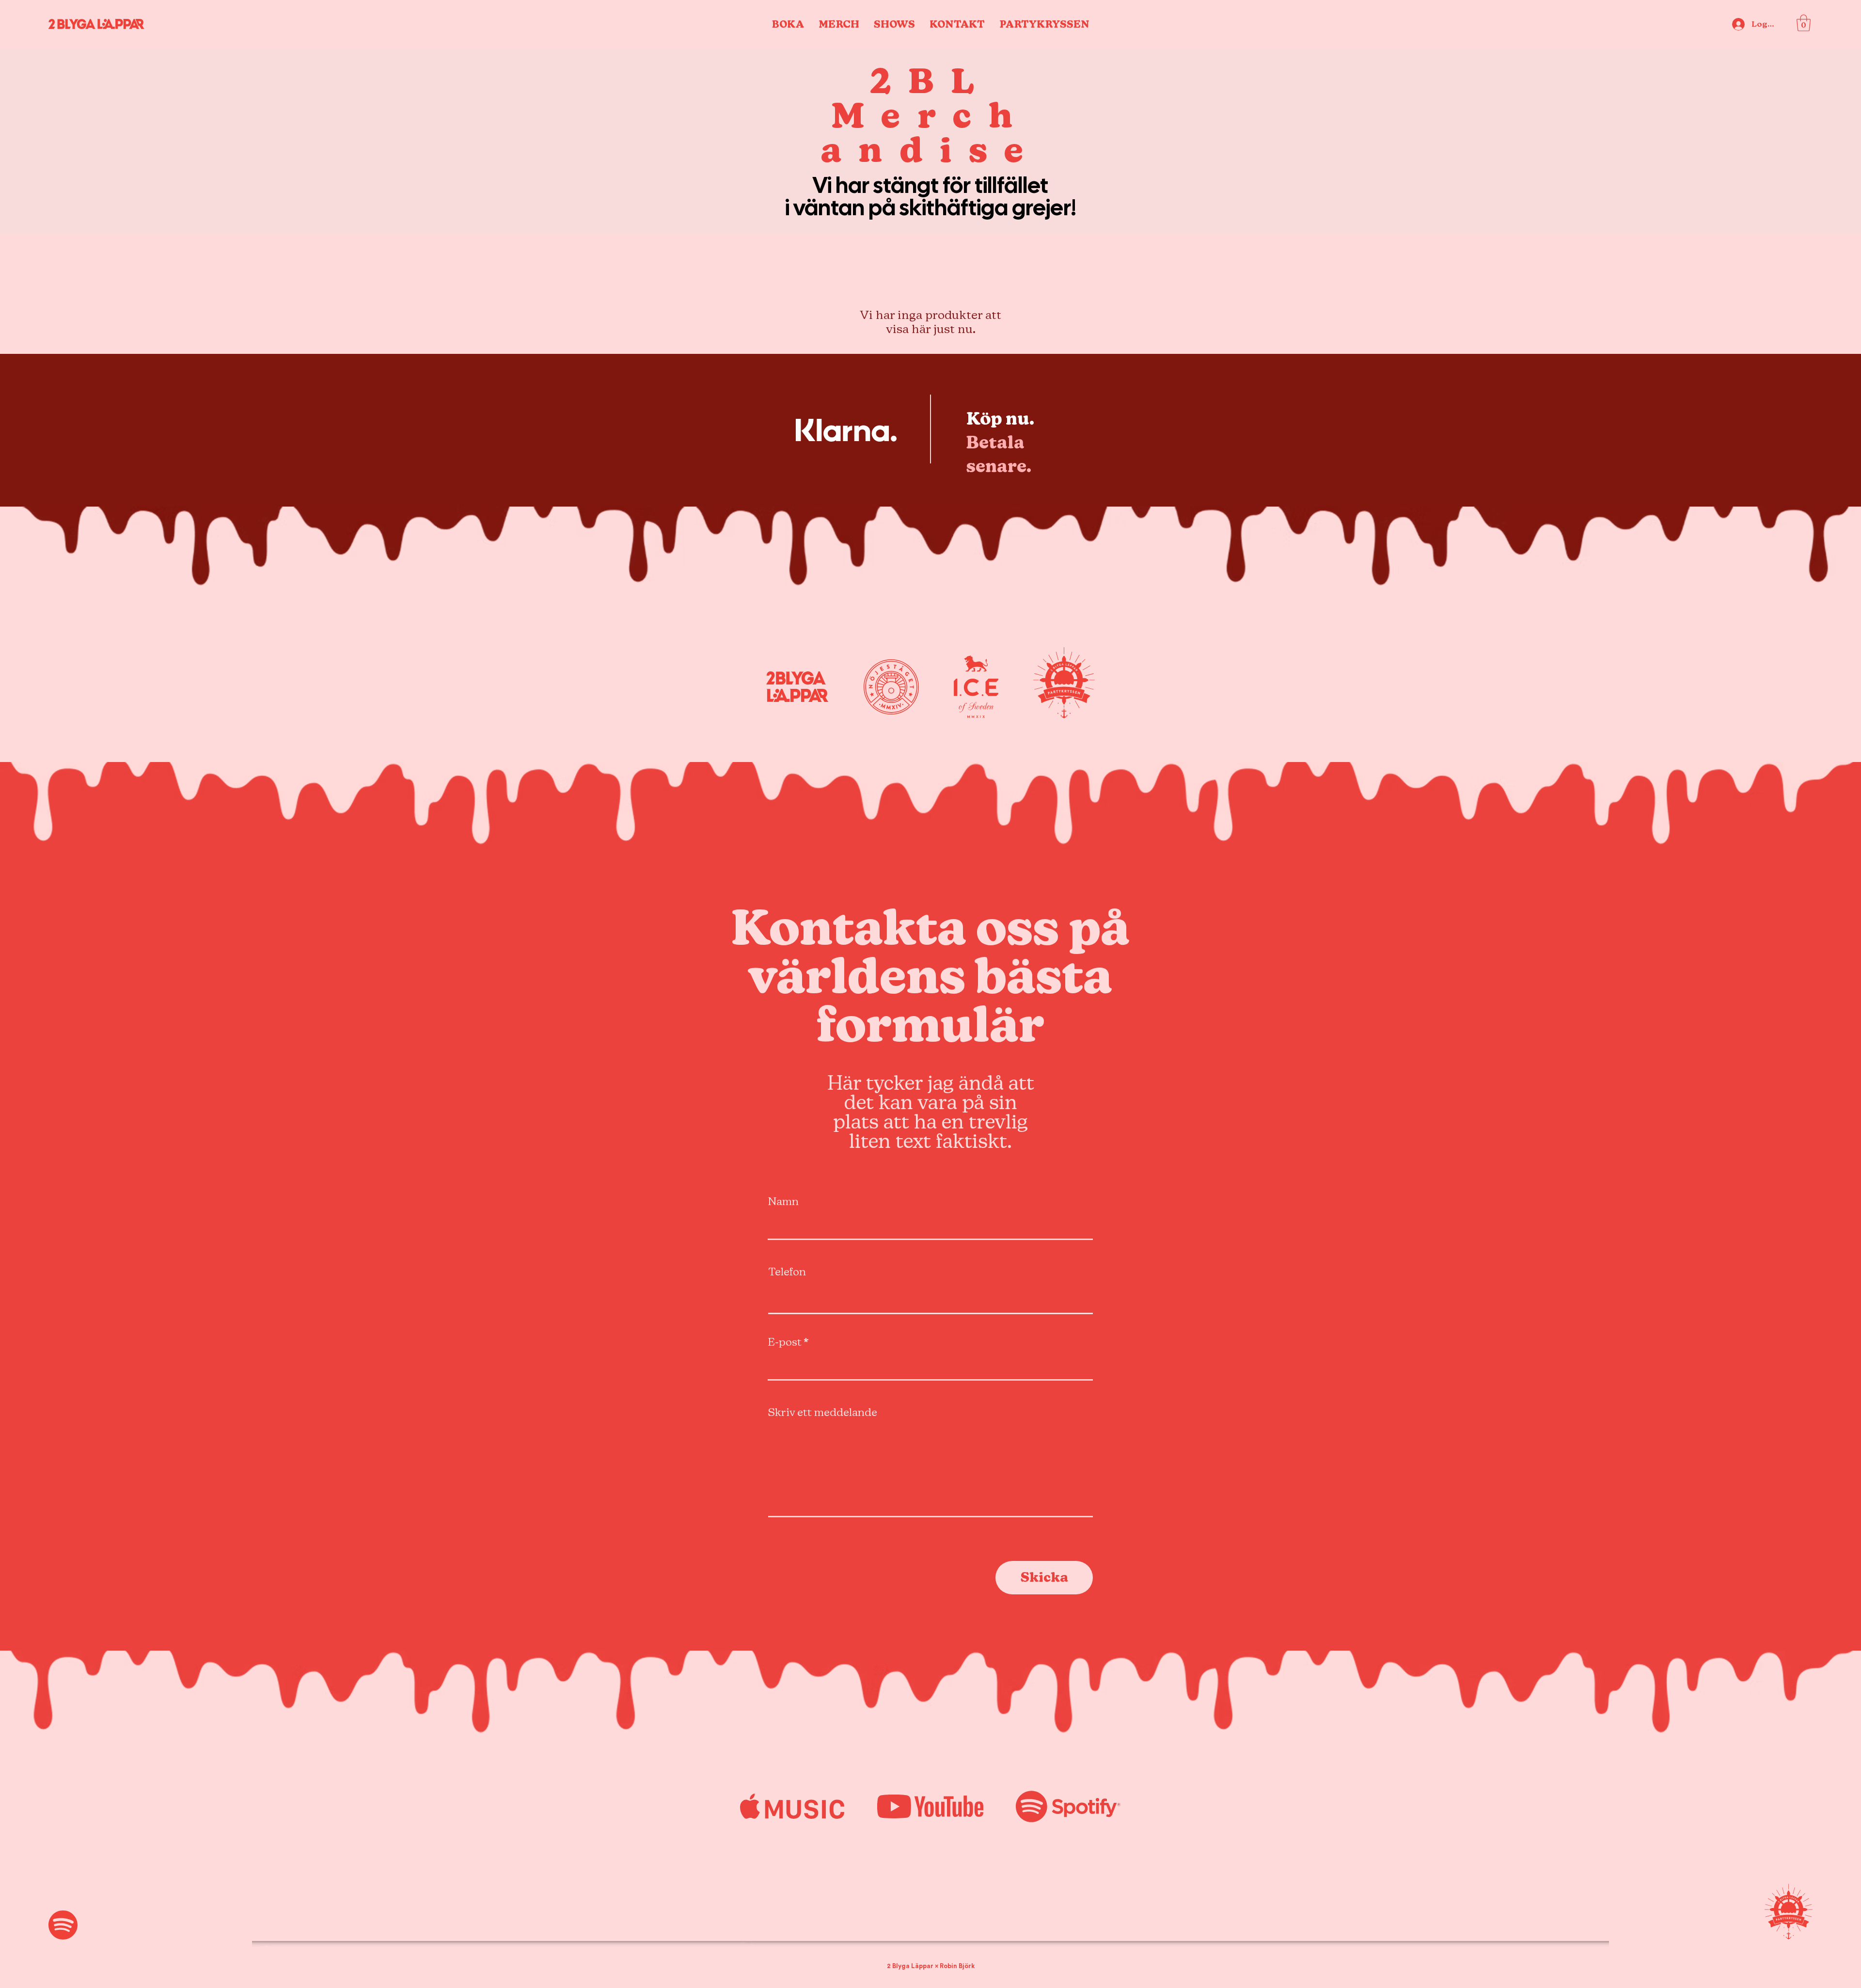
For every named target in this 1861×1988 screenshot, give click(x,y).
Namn (783, 1202)
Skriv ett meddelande (823, 1413)
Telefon (787, 1272)
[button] (1804, 23)
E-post (785, 1342)
